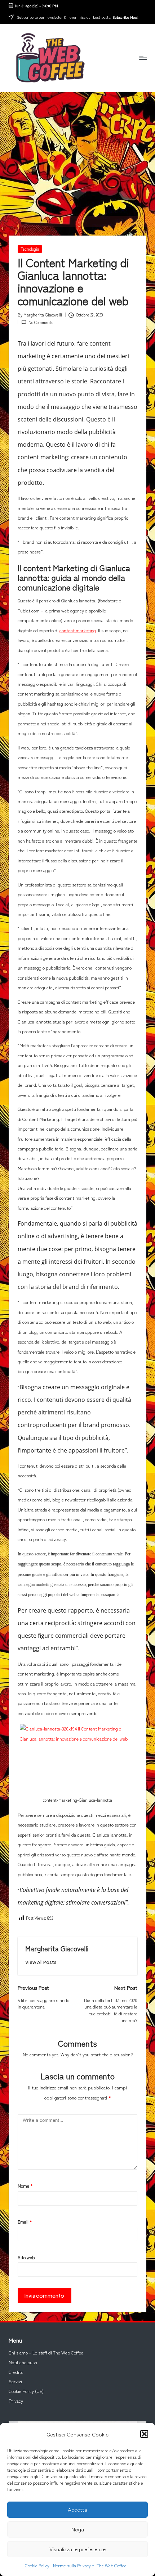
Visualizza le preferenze (77, 2549)
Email (25, 2222)
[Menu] (143, 58)
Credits (16, 2372)
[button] (144, 2434)
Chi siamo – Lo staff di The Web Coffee (46, 2353)
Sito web (26, 2257)
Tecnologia (30, 249)
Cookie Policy (37, 2565)
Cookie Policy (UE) (26, 2391)
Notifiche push (23, 2362)
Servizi (15, 2381)
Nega (78, 2529)
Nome (25, 2186)
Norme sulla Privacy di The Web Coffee (90, 2565)
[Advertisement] (77, 154)
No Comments (41, 322)
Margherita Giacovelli (57, 1948)
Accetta (77, 2509)
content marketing (78, 630)
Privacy (16, 2401)
